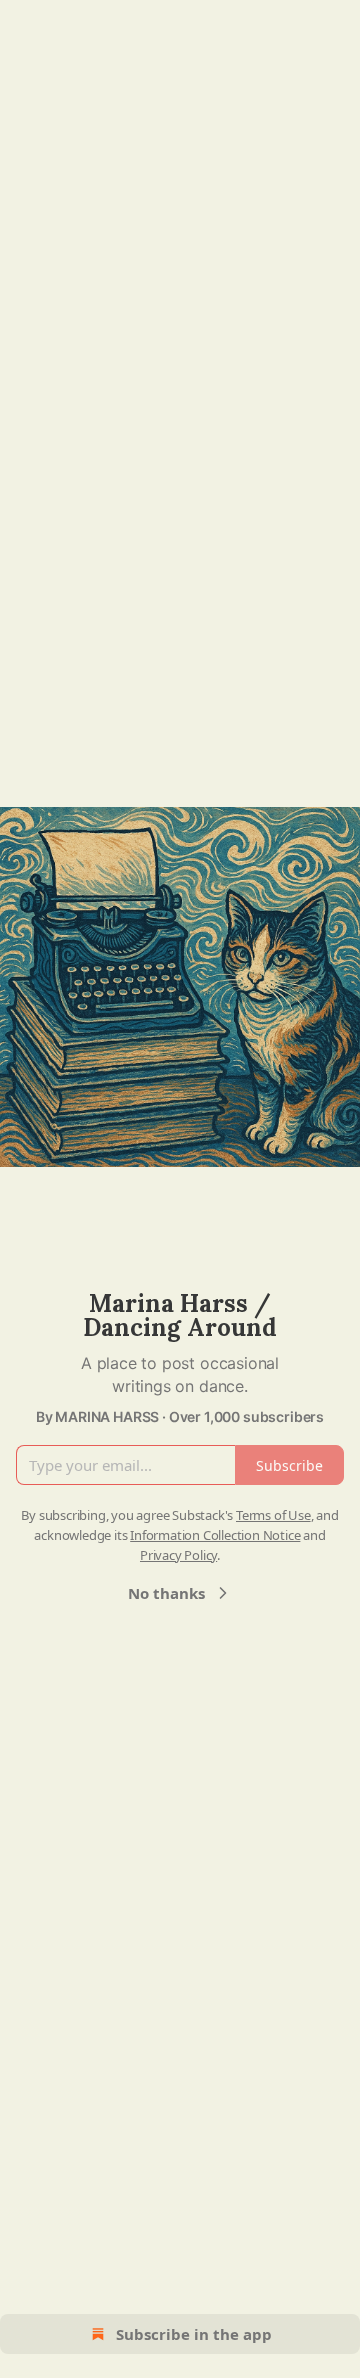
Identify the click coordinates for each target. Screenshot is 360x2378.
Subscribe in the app (194, 2334)
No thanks (166, 1593)
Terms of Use (273, 1515)
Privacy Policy (178, 1555)
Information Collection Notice (215, 1535)
